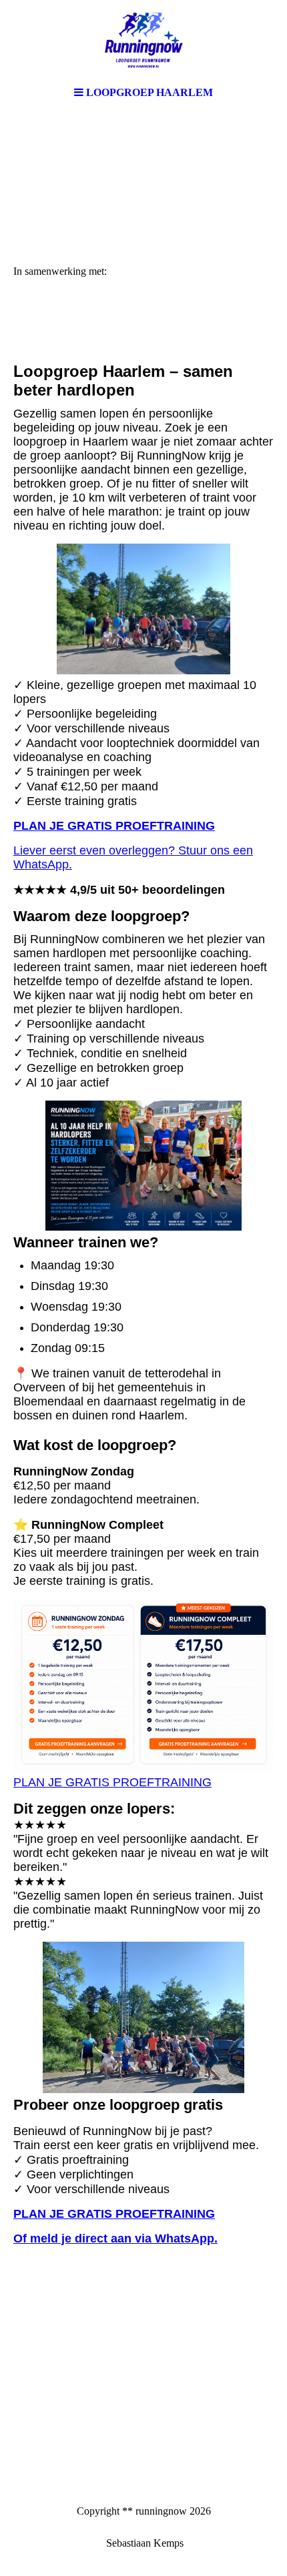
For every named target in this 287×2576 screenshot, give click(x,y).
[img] (143, 40)
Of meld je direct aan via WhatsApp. (115, 2238)
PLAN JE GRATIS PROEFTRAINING (114, 826)
